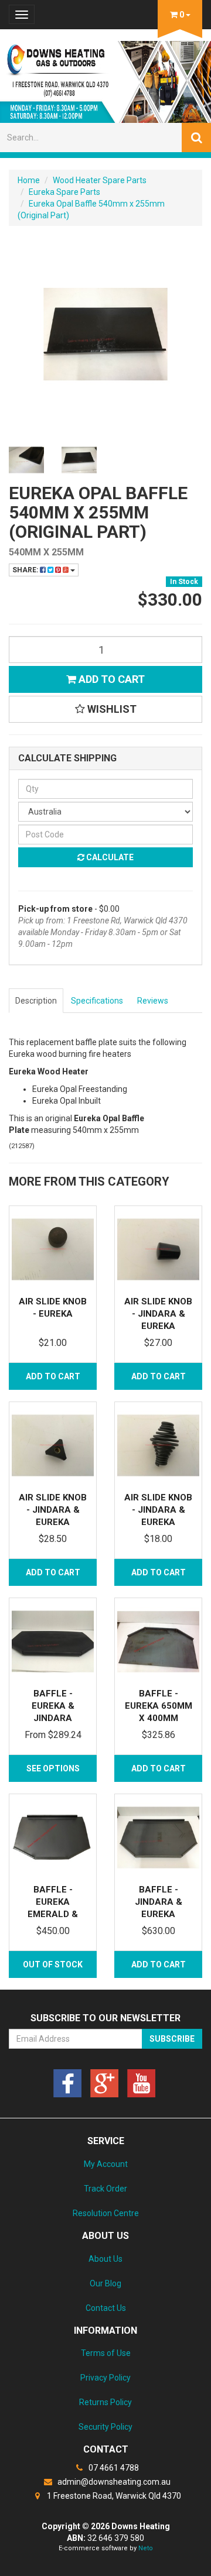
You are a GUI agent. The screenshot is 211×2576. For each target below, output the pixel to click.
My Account (106, 2164)
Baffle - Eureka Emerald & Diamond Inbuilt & (53, 1914)
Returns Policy (105, 2402)
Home (29, 180)
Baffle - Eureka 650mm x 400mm (159, 1706)
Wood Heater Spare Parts (100, 180)
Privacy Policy (105, 2378)
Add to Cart (110, 679)
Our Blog (105, 2283)
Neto (146, 2548)
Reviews (153, 1001)
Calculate (109, 857)
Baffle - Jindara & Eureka (159, 1902)
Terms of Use (106, 2353)
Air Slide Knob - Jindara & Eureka (158, 1314)
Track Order (105, 2189)
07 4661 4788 (113, 2468)
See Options (53, 1768)
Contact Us (106, 2308)
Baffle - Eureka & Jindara (53, 1706)
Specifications (97, 1001)
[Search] (196, 138)
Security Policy (105, 2427)
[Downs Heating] (105, 78)
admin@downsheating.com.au (113, 2482)
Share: (26, 570)
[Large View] (26, 460)
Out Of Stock (53, 1964)
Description (36, 1001)
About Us (105, 2259)
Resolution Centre (106, 2213)
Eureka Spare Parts (64, 192)
